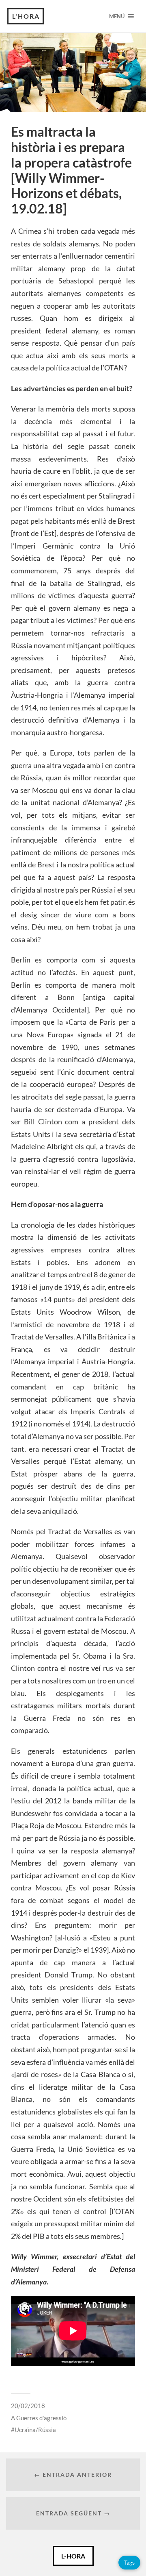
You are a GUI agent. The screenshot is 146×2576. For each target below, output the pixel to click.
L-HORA (73, 2556)
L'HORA (26, 16)
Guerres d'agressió (41, 2418)
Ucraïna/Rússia (35, 2430)
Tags (129, 2562)
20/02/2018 (28, 2406)
